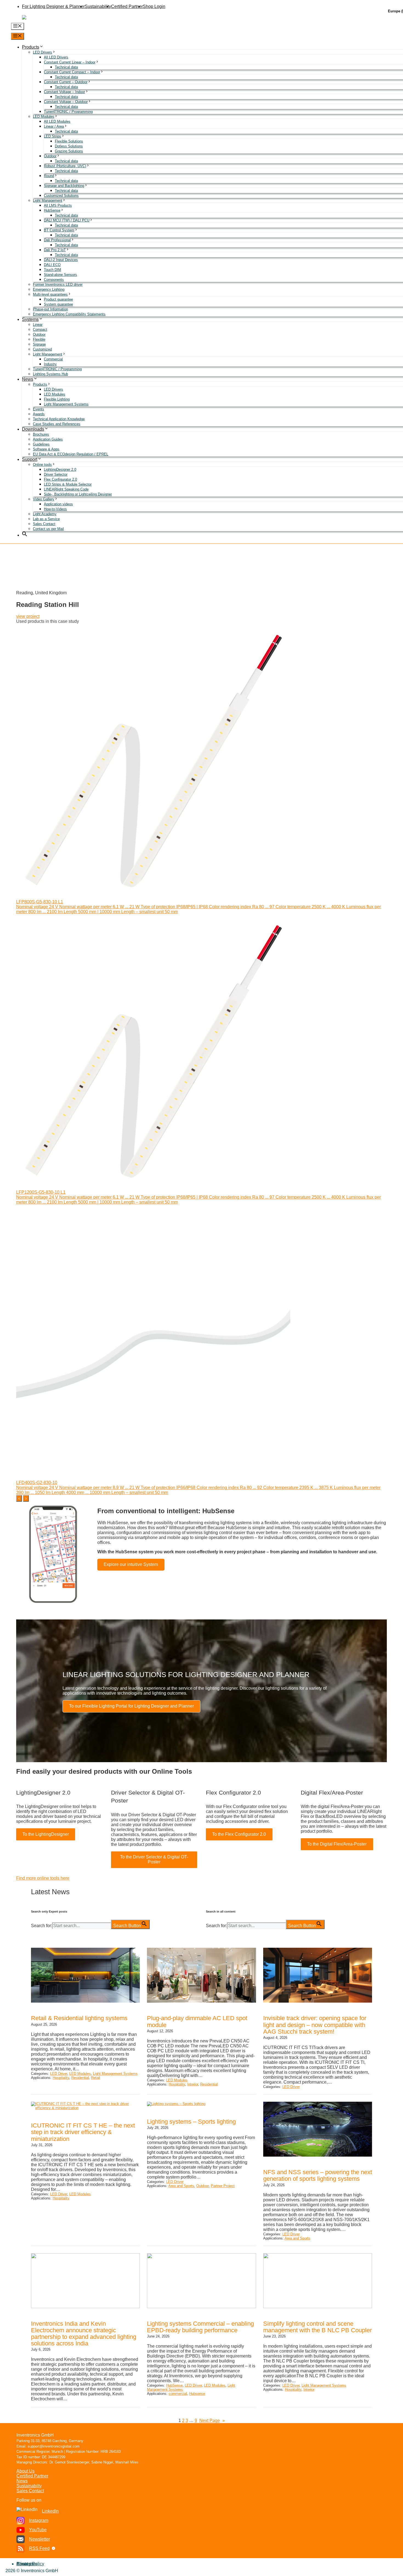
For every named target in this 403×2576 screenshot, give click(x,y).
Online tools (42, 465)
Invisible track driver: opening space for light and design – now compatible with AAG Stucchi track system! (315, 2025)
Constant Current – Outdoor (66, 82)
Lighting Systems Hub (50, 374)
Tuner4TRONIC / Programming (68, 112)
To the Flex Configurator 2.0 (239, 1834)
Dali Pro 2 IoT (55, 250)
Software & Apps (46, 449)
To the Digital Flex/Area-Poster (337, 1844)
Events (39, 409)
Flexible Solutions (69, 141)
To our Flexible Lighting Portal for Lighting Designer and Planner (131, 1706)
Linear (38, 325)
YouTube (38, 2530)
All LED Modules (57, 121)
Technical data (66, 67)
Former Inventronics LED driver (58, 284)
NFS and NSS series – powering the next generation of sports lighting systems (318, 2176)
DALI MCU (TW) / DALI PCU (67, 220)
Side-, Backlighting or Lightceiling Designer (78, 494)
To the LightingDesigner (46, 1834)
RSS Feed (39, 2548)
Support (30, 459)
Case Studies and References (57, 424)
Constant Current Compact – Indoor (72, 72)
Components (54, 280)
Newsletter (39, 2539)
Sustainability (98, 6)
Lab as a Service (46, 519)
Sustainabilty (29, 2486)
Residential (80, 2078)
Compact (40, 330)
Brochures (41, 434)
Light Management (48, 201)
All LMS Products (58, 205)
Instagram (39, 2520)
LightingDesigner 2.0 (60, 469)
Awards (39, 414)
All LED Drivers (56, 57)
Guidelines (41, 444)
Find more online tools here (43, 1878)
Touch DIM (52, 270)
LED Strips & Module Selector (68, 484)
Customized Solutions (61, 196)
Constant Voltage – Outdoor (66, 102)
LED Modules (44, 117)
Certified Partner (127, 6)
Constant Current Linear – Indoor (70, 62)
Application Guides (48, 439)
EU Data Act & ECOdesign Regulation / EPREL (71, 454)
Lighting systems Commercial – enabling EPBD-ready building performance (200, 2327)
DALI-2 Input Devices (61, 260)
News (28, 379)
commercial (178, 2394)
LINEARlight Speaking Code (66, 489)
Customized (42, 349)
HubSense (52, 210)
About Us (25, 2471)
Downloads (33, 429)
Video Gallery (44, 499)
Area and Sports (181, 2186)
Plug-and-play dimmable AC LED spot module (197, 2022)
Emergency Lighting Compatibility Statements (69, 314)
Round (49, 176)
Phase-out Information (50, 309)
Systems (30, 319)
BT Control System (59, 230)
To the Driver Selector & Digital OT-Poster (154, 1859)
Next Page (212, 2421)
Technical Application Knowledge (59, 419)
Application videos (58, 504)
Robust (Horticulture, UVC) (65, 166)
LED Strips (52, 136)
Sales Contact (44, 524)
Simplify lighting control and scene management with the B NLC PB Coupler (317, 2327)
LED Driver (59, 2074)
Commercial (53, 359)
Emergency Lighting (49, 289)
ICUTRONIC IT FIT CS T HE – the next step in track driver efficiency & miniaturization (83, 2132)
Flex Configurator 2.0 (60, 479)
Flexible (39, 339)
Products (31, 47)
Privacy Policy (30, 2564)
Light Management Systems (66, 404)
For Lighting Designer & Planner (53, 6)
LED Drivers (42, 52)
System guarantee (58, 304)
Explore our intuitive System (131, 1564)
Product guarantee (58, 299)
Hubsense (197, 2394)
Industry (50, 364)
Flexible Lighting (57, 399)
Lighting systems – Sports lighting (191, 2122)
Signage (39, 344)
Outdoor (50, 156)
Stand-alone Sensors (60, 275)
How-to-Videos (55, 509)
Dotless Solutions (69, 146)
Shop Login (154, 6)
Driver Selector (56, 474)
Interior (193, 2084)
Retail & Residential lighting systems (79, 2018)
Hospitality (61, 2078)
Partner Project (223, 2186)
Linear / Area (54, 126)
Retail (96, 2078)
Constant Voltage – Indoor (64, 92)
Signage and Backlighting (64, 186)
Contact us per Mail (48, 529)
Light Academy (45, 514)
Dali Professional (57, 240)
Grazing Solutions (69, 151)
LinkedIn (50, 2511)
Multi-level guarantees (50, 294)
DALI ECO (52, 265)
